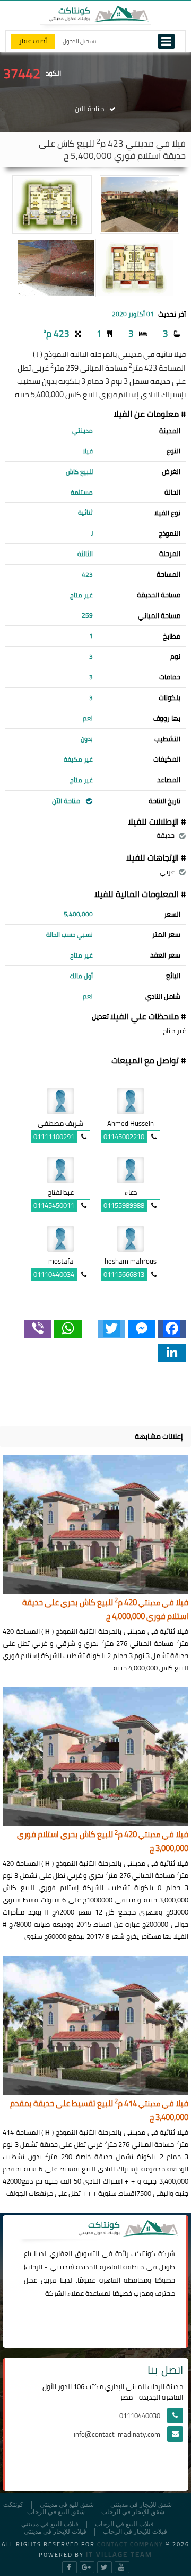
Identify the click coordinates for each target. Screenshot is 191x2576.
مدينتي (61, 2267)
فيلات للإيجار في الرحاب (135, 2532)
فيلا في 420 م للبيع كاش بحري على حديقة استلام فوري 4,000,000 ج (105, 1610)
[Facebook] (172, 1329)
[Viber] (38, 1329)
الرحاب (34, 2267)
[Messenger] (142, 1329)
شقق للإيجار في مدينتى (141, 2505)
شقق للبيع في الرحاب (56, 2512)
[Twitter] (111, 1329)
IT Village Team (119, 2554)
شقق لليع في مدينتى (67, 2505)
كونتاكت (143, 2253)
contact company (130, 2544)
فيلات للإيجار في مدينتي (55, 2532)
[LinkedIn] (172, 1353)
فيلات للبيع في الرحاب (124, 2524)
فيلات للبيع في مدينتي (50, 2524)
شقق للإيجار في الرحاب (133, 2512)
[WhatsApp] (68, 1329)
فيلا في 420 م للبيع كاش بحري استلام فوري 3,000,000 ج (103, 1842)
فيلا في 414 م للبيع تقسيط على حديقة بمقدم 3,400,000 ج (99, 2111)
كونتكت (13, 2505)
